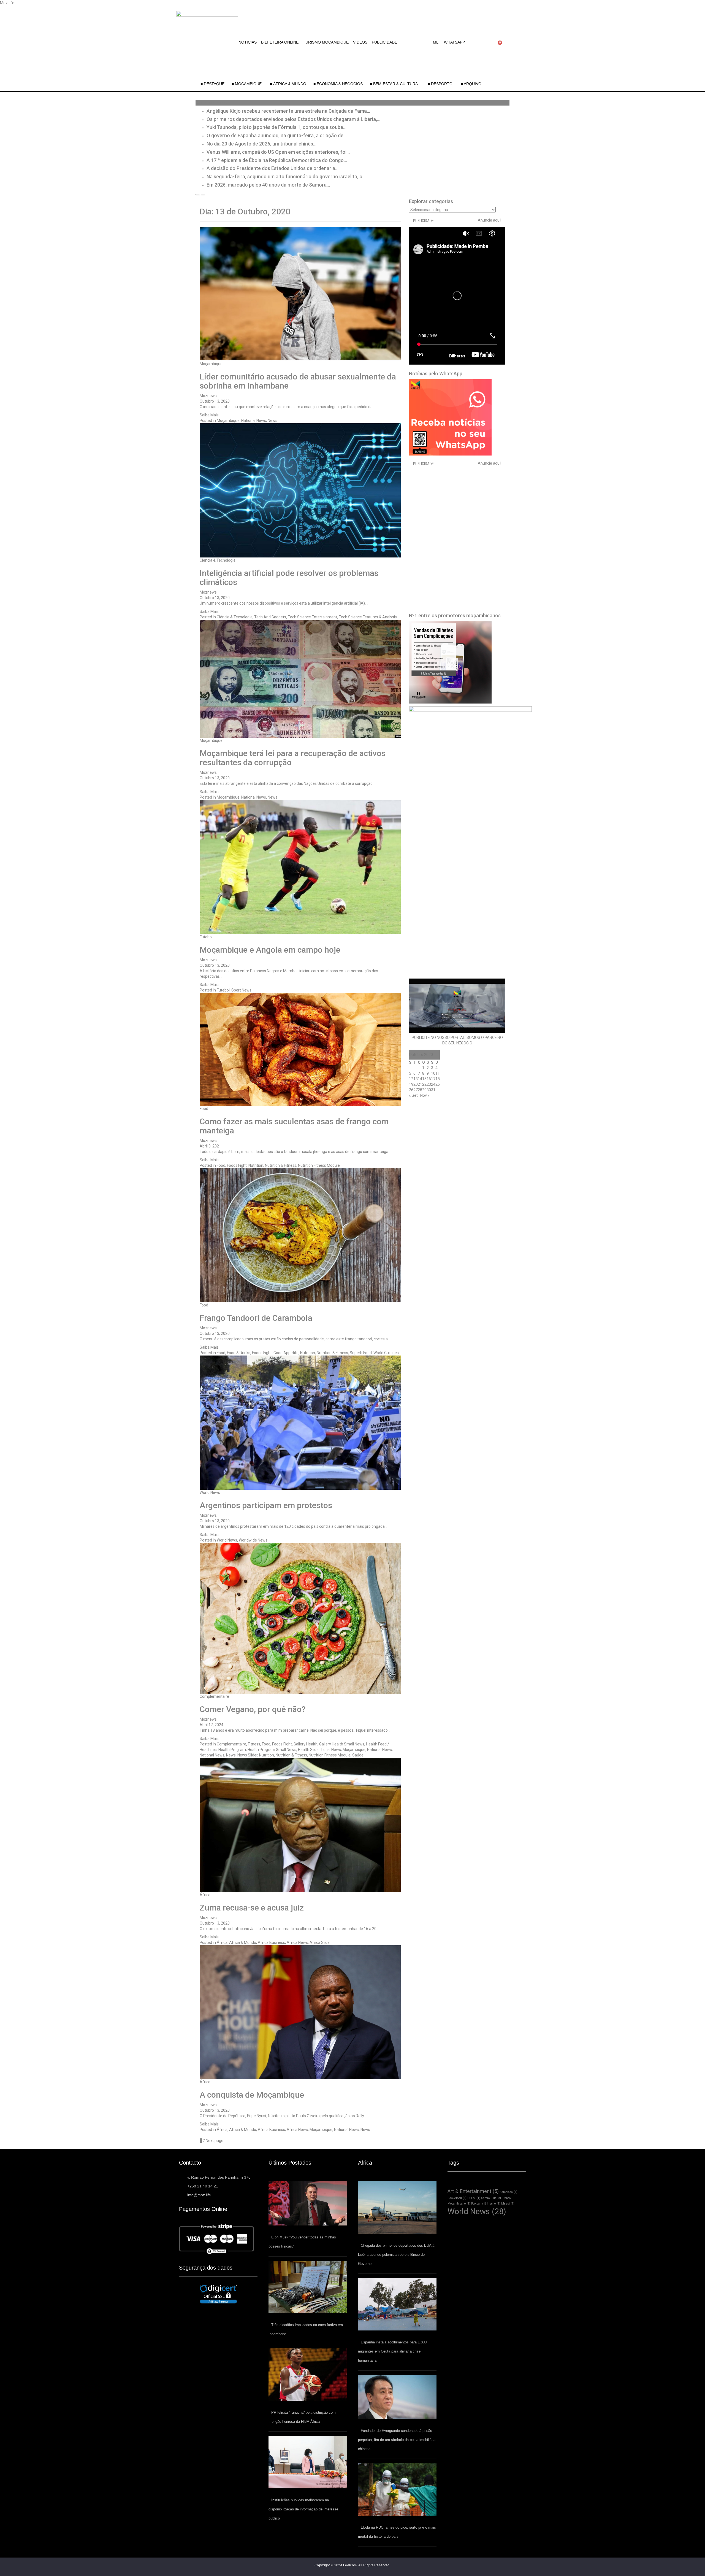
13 (416, 1079)
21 (420, 1084)
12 (411, 1079)
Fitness (254, 1744)
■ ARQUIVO (471, 84)
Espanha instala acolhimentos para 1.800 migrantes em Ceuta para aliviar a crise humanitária (392, 2351)
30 (429, 1090)
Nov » (425, 1095)
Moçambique (211, 364)
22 (424, 1084)
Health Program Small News (272, 1750)
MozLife (7, 3)
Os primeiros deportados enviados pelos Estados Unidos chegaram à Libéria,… (293, 119)
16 (429, 1079)
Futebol (206, 937)
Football (479, 2204)
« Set (413, 1095)
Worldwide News (253, 1540)
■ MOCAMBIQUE (247, 84)
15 (424, 1079)
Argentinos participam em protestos (266, 1505)
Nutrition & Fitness (281, 1165)
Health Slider (309, 1750)
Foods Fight (237, 1165)
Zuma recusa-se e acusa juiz (252, 1908)
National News (254, 421)
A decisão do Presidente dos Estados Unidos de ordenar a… (272, 168)
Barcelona (509, 2192)
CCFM (474, 2198)
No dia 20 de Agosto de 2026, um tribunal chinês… (261, 144)
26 (411, 1090)
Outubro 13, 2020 (215, 401)
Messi (508, 2204)
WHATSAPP (454, 42)
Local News (331, 1750)
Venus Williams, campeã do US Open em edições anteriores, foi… (278, 152)
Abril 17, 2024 (211, 1725)
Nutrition (256, 1165)
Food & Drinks (239, 1353)
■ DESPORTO (441, 84)
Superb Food (361, 1353)
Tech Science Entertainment (312, 617)
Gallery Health (306, 1744)
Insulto (494, 2204)
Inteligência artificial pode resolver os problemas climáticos (289, 578)
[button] (437, 42)
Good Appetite (286, 1353)
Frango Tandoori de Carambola (256, 1318)
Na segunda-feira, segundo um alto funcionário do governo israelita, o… (286, 177)
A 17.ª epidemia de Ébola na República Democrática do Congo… (277, 160)
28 (420, 1090)
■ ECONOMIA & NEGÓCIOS (338, 84)
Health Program (232, 1750)
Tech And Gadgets (270, 617)
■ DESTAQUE (212, 84)
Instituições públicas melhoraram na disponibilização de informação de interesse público (303, 2509)
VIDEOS (360, 42)
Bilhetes (457, 356)
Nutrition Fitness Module (319, 1165)
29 (424, 1090)
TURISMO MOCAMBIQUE (326, 42)
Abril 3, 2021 (210, 1146)
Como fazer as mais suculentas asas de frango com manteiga (294, 1126)
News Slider (247, 1755)
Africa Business (271, 1942)
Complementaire (214, 1696)
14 (420, 1079)
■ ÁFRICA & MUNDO (288, 84)
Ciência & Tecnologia (218, 560)
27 (416, 1090)
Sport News (241, 990)
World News (210, 1492)
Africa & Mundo (243, 1942)
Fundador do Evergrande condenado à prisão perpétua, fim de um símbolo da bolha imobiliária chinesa (397, 2440)
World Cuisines (386, 1353)
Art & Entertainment (473, 2191)
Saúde (358, 1755)
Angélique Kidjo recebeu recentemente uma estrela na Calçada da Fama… (288, 111)
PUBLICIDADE (384, 42)
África (205, 1895)
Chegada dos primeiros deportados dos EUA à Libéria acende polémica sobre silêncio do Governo (396, 2255)
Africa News (297, 1942)
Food (204, 1109)
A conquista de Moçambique (252, 2095)
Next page (215, 2141)
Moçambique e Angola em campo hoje (270, 950)
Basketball (457, 2198)
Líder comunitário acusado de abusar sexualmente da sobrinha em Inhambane (298, 381)
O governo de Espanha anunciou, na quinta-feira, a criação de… (277, 135)
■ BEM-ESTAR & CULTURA (394, 84)
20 (416, 1084)
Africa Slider (320, 1942)
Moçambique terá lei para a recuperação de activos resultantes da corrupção (293, 758)
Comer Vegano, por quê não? (253, 1709)
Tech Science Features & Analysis (368, 617)
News (272, 421)
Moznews (208, 396)
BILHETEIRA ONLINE (280, 42)
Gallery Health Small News (342, 1744)
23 (429, 1084)
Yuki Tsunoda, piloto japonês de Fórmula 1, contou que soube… (276, 127)
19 (411, 1084)
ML (436, 42)
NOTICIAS (248, 42)
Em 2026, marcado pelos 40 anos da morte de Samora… (268, 185)
